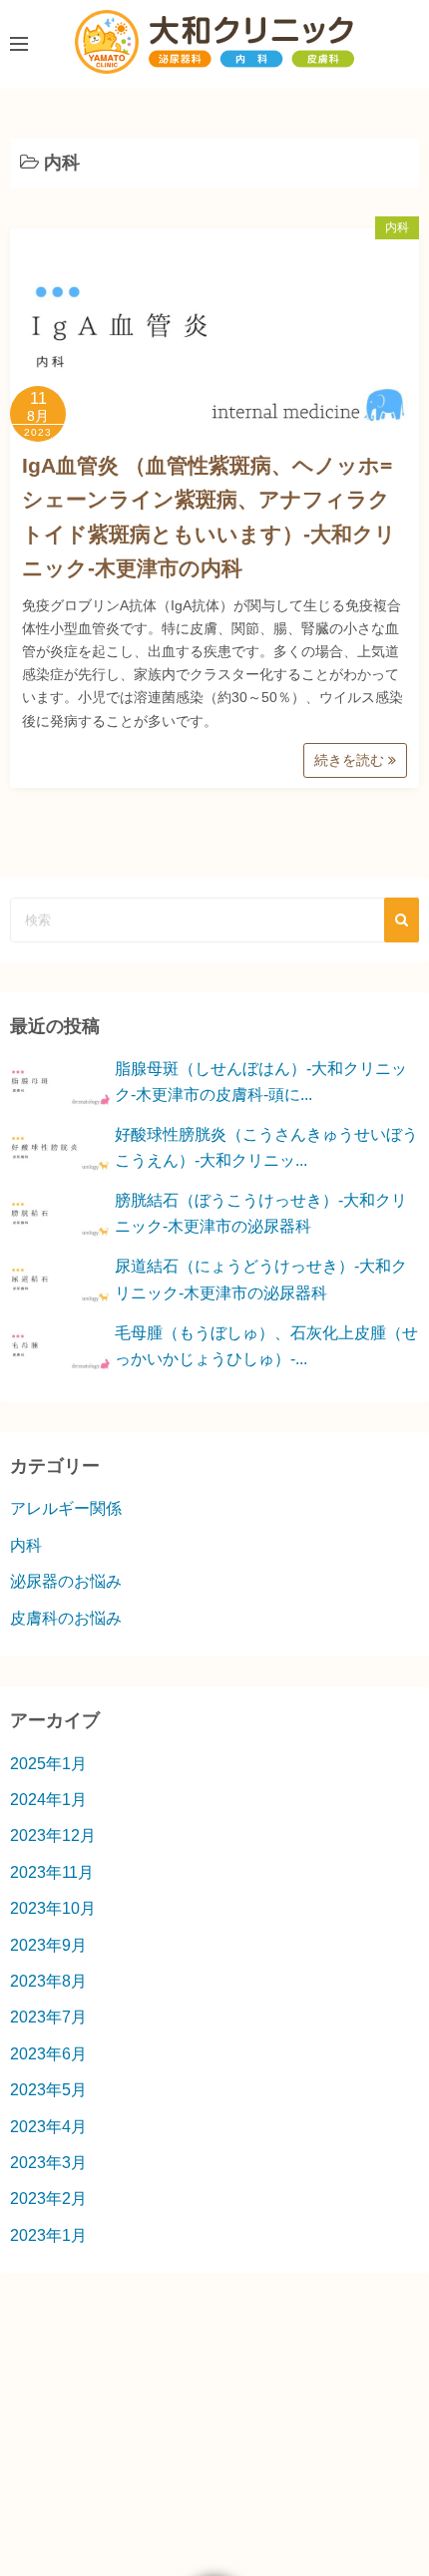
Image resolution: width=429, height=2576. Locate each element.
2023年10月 (53, 1908)
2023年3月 (48, 2163)
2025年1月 (48, 1764)
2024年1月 (48, 1800)
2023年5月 (48, 2090)
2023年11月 (52, 1872)
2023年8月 (48, 1981)
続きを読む (351, 760)
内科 (397, 227)
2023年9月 (48, 1945)
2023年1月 (48, 2235)
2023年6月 (48, 2054)
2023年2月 (48, 2199)
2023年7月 (48, 2017)
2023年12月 (53, 1836)
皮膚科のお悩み (66, 1618)
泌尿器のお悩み (66, 1581)
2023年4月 (48, 2127)
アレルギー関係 (66, 1508)
